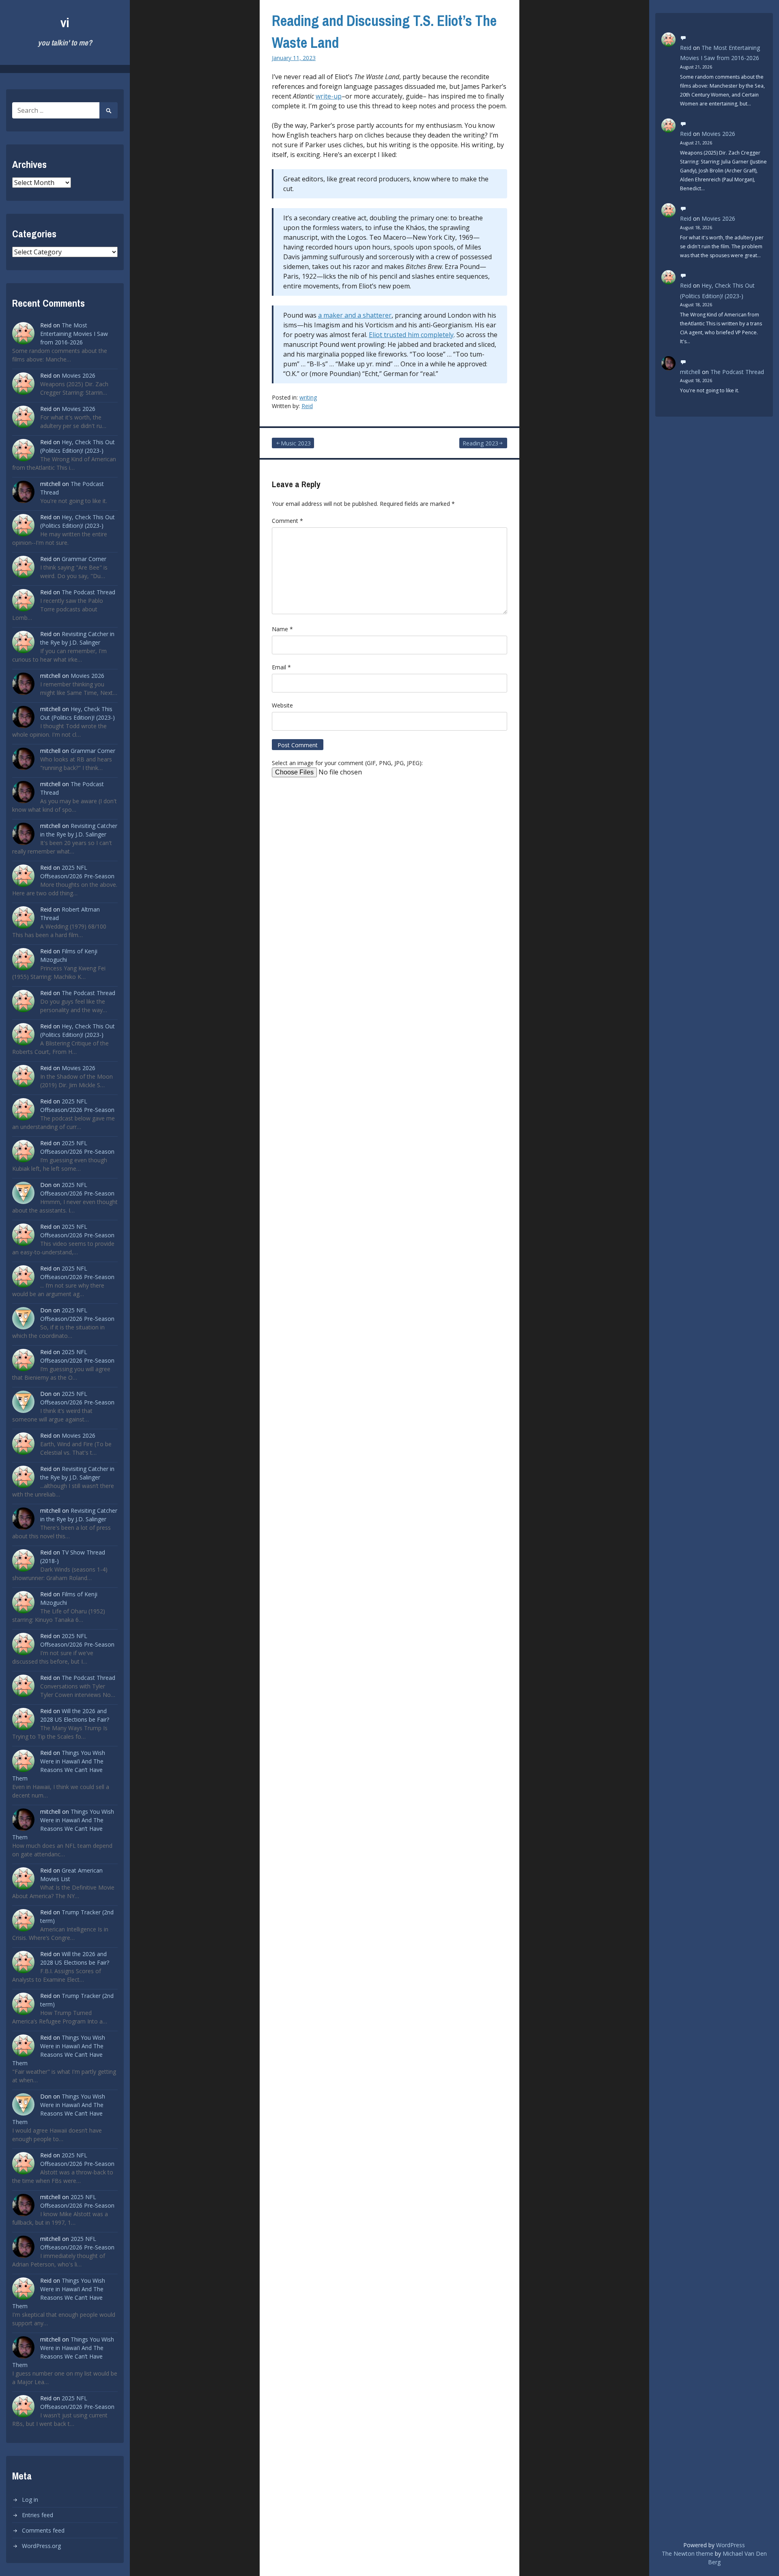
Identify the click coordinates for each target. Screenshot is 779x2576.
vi (65, 23)
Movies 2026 (79, 375)
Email (281, 667)
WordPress (731, 2545)
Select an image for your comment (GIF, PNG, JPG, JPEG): (347, 763)
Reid (307, 406)
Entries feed (38, 2515)
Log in (30, 2500)
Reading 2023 (480, 443)
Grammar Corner (84, 559)
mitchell (690, 372)
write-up (329, 96)
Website (282, 705)
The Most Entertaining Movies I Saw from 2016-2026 (74, 334)
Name (282, 629)
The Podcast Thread (88, 592)
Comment (287, 521)
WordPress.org (41, 2546)
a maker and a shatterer (355, 315)
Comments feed (43, 2530)
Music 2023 (296, 443)
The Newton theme (688, 2553)
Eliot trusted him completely (411, 335)
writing (308, 397)
